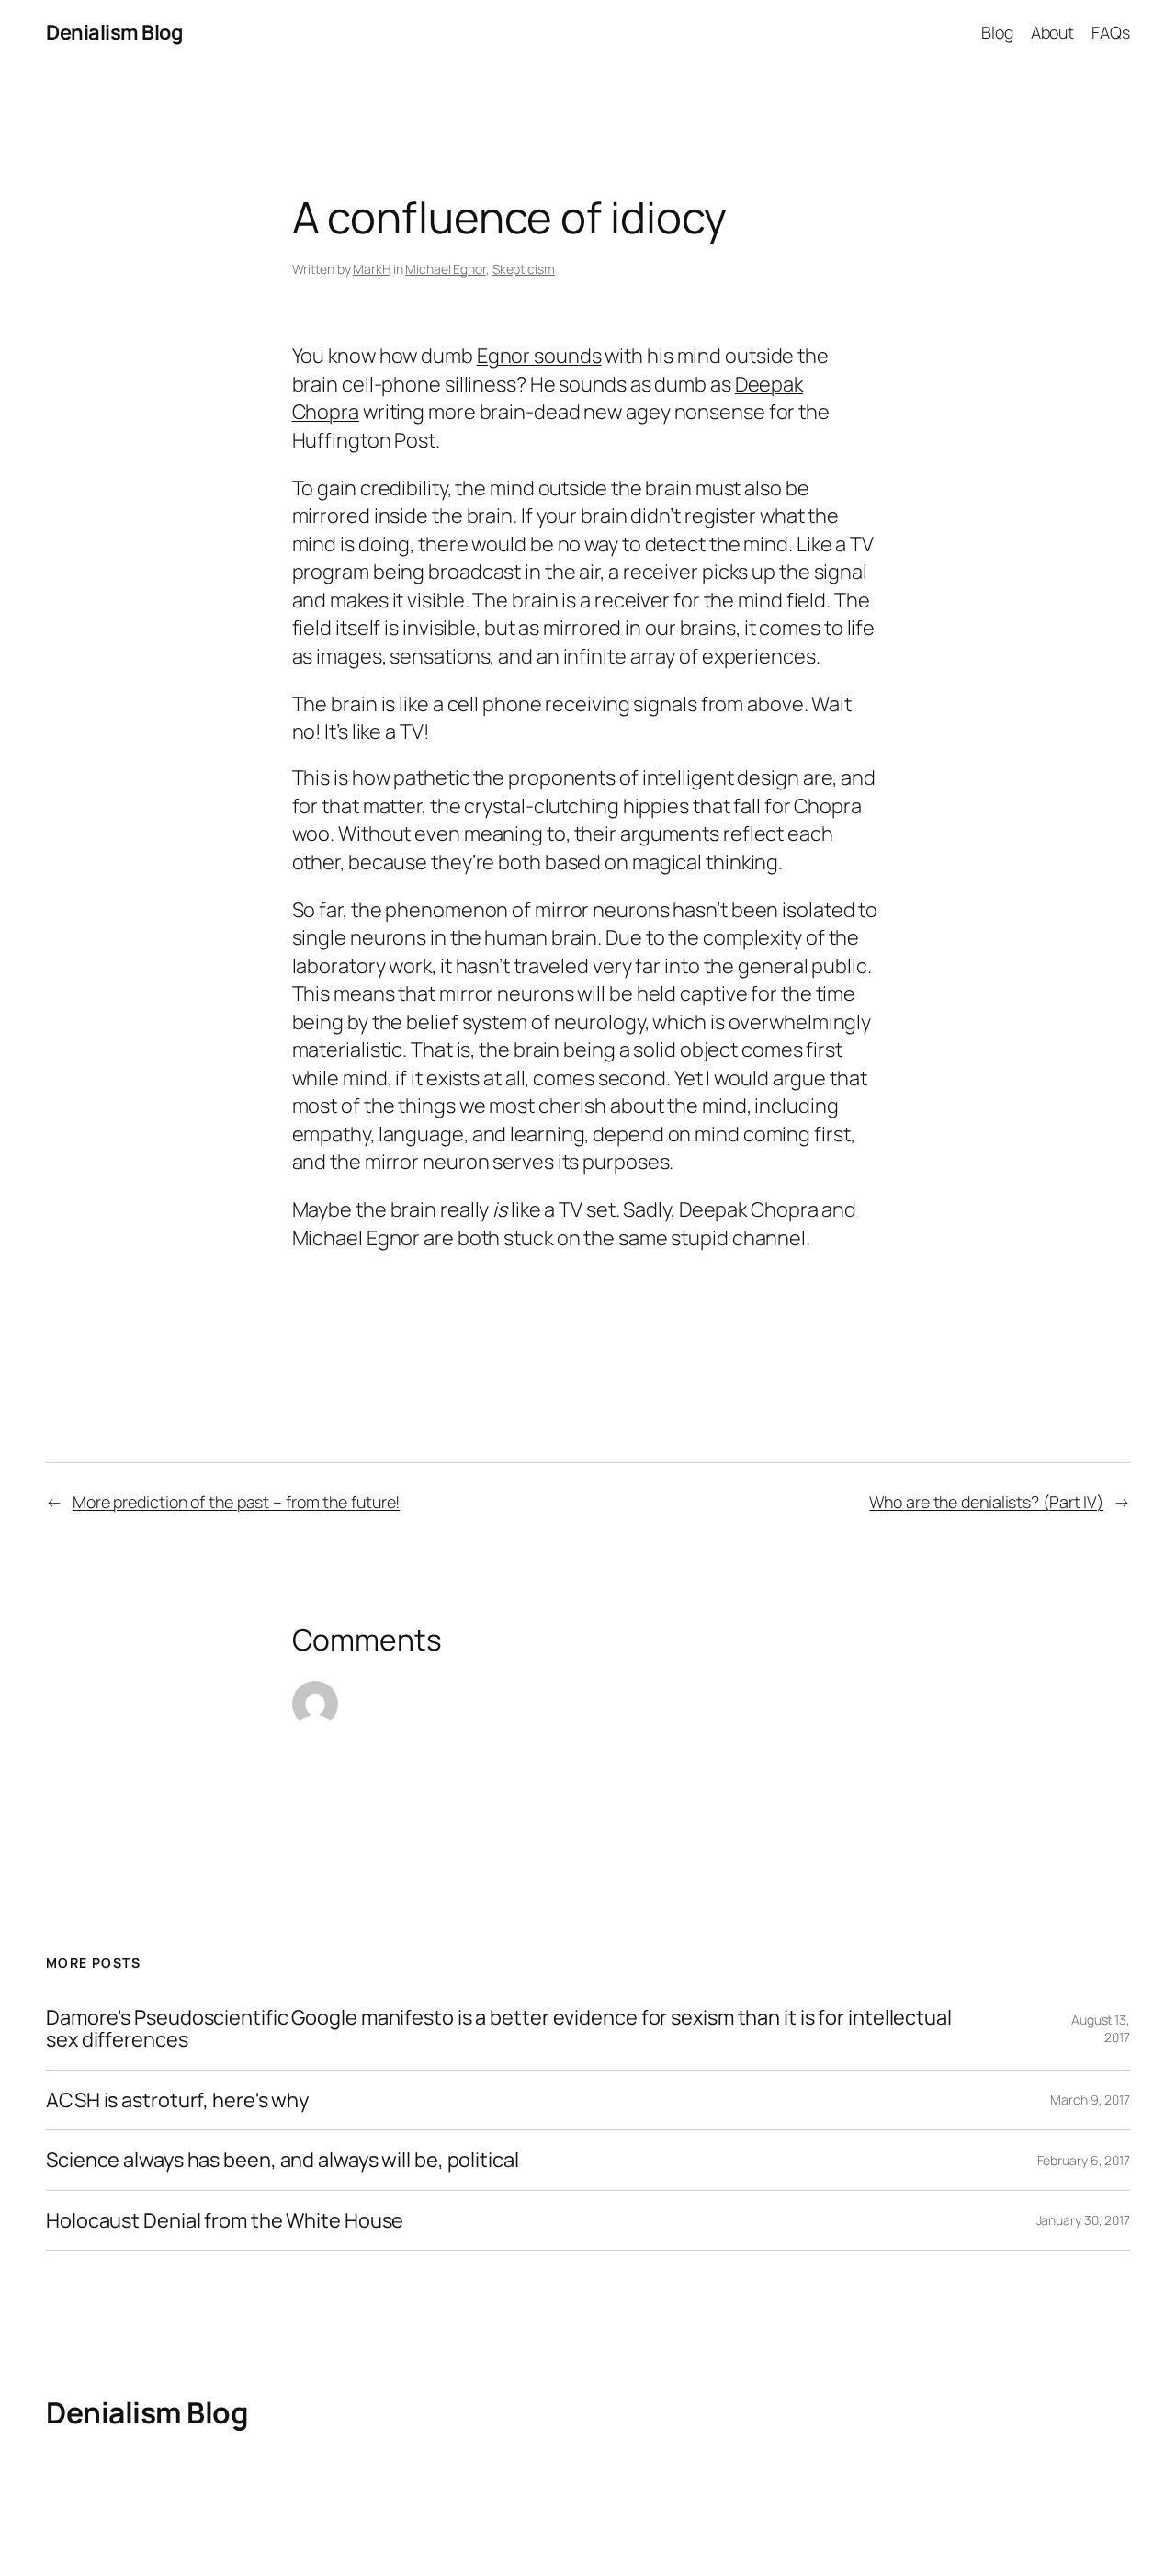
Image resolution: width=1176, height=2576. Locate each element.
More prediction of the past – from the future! (236, 1502)
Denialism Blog (114, 32)
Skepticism (524, 269)
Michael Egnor (446, 269)
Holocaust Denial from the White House (225, 2220)
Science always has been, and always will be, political (283, 2160)
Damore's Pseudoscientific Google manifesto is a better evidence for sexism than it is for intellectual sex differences (499, 2029)
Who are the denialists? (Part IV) (986, 1502)
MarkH (372, 269)
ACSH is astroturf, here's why (177, 2100)
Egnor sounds (539, 356)
